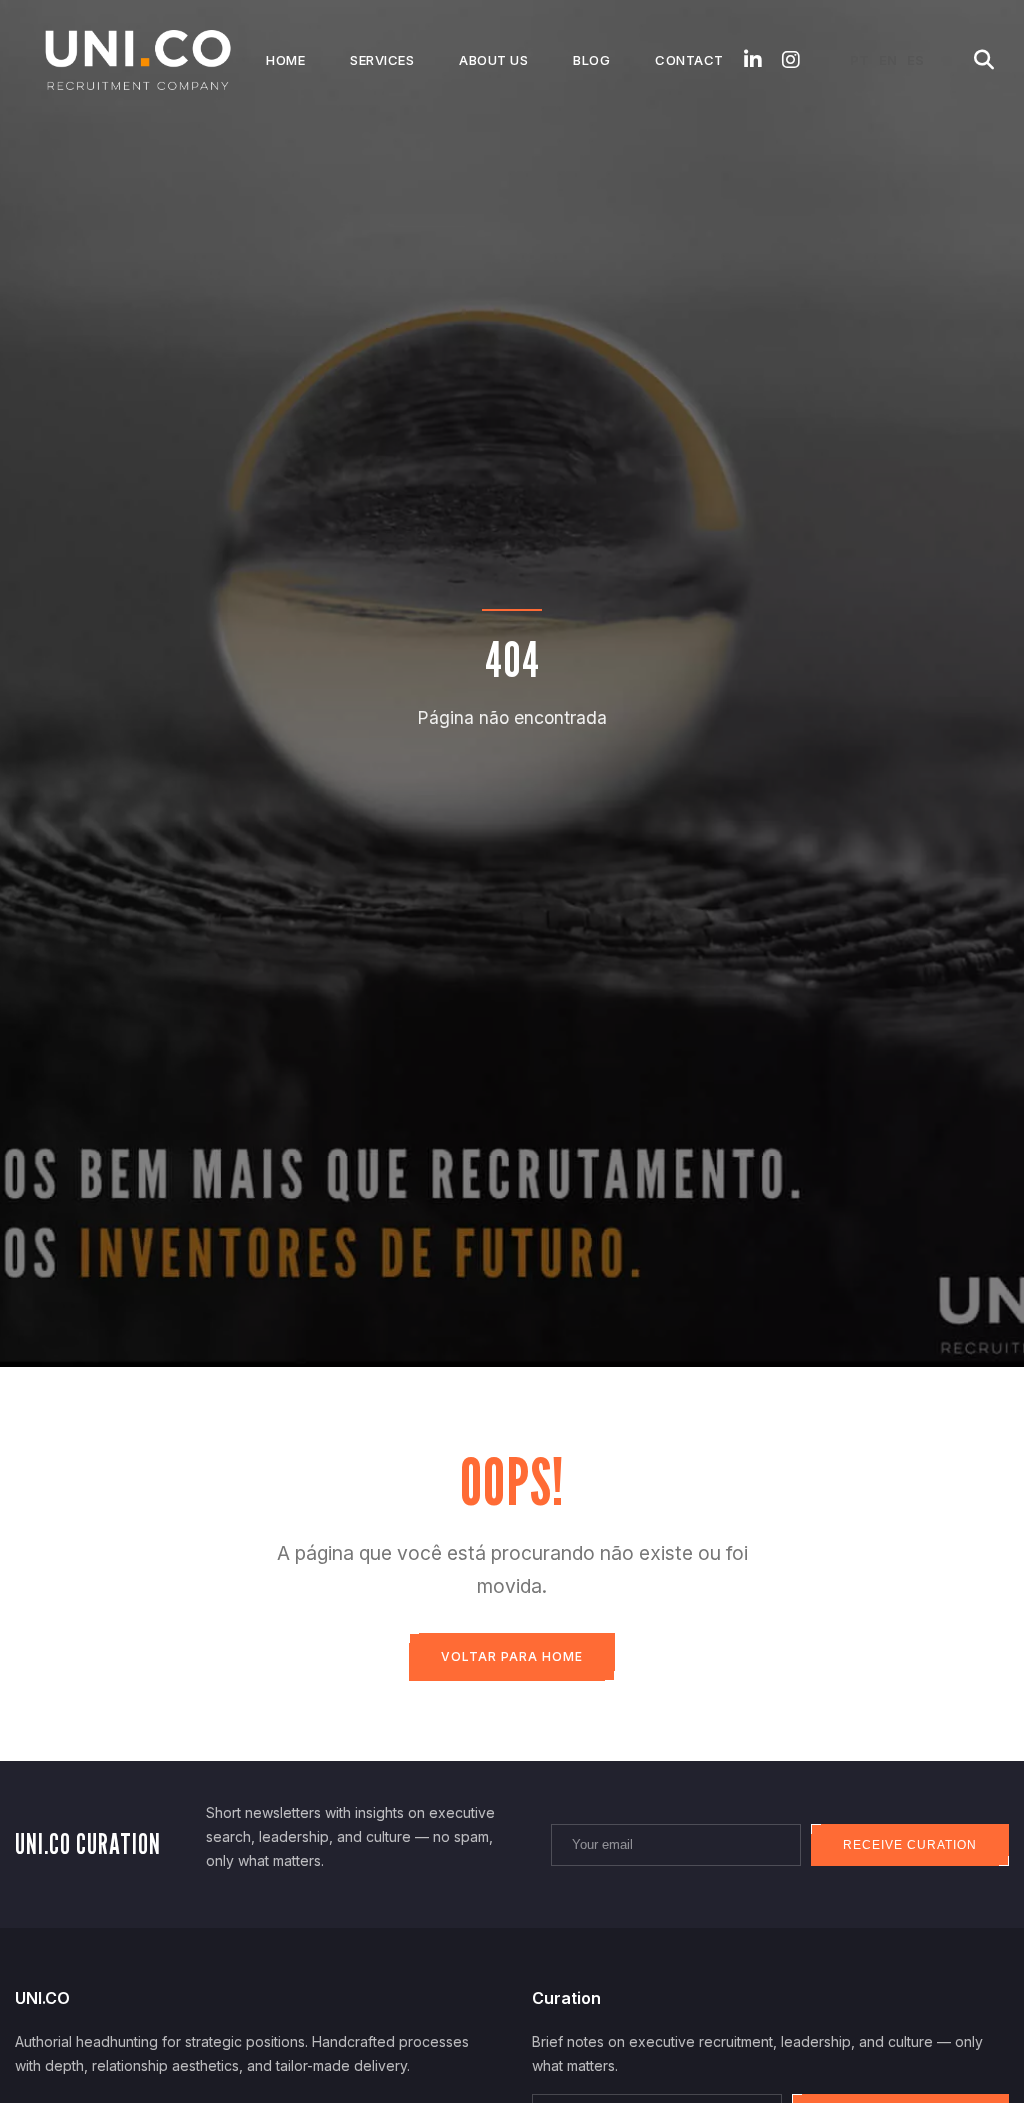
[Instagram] (791, 60)
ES (915, 60)
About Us (493, 60)
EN (888, 60)
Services (382, 60)
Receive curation (910, 1845)
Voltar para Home (512, 1656)
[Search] (984, 60)
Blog (591, 60)
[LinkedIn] (753, 60)
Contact (689, 60)
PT (859, 60)
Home (285, 60)
